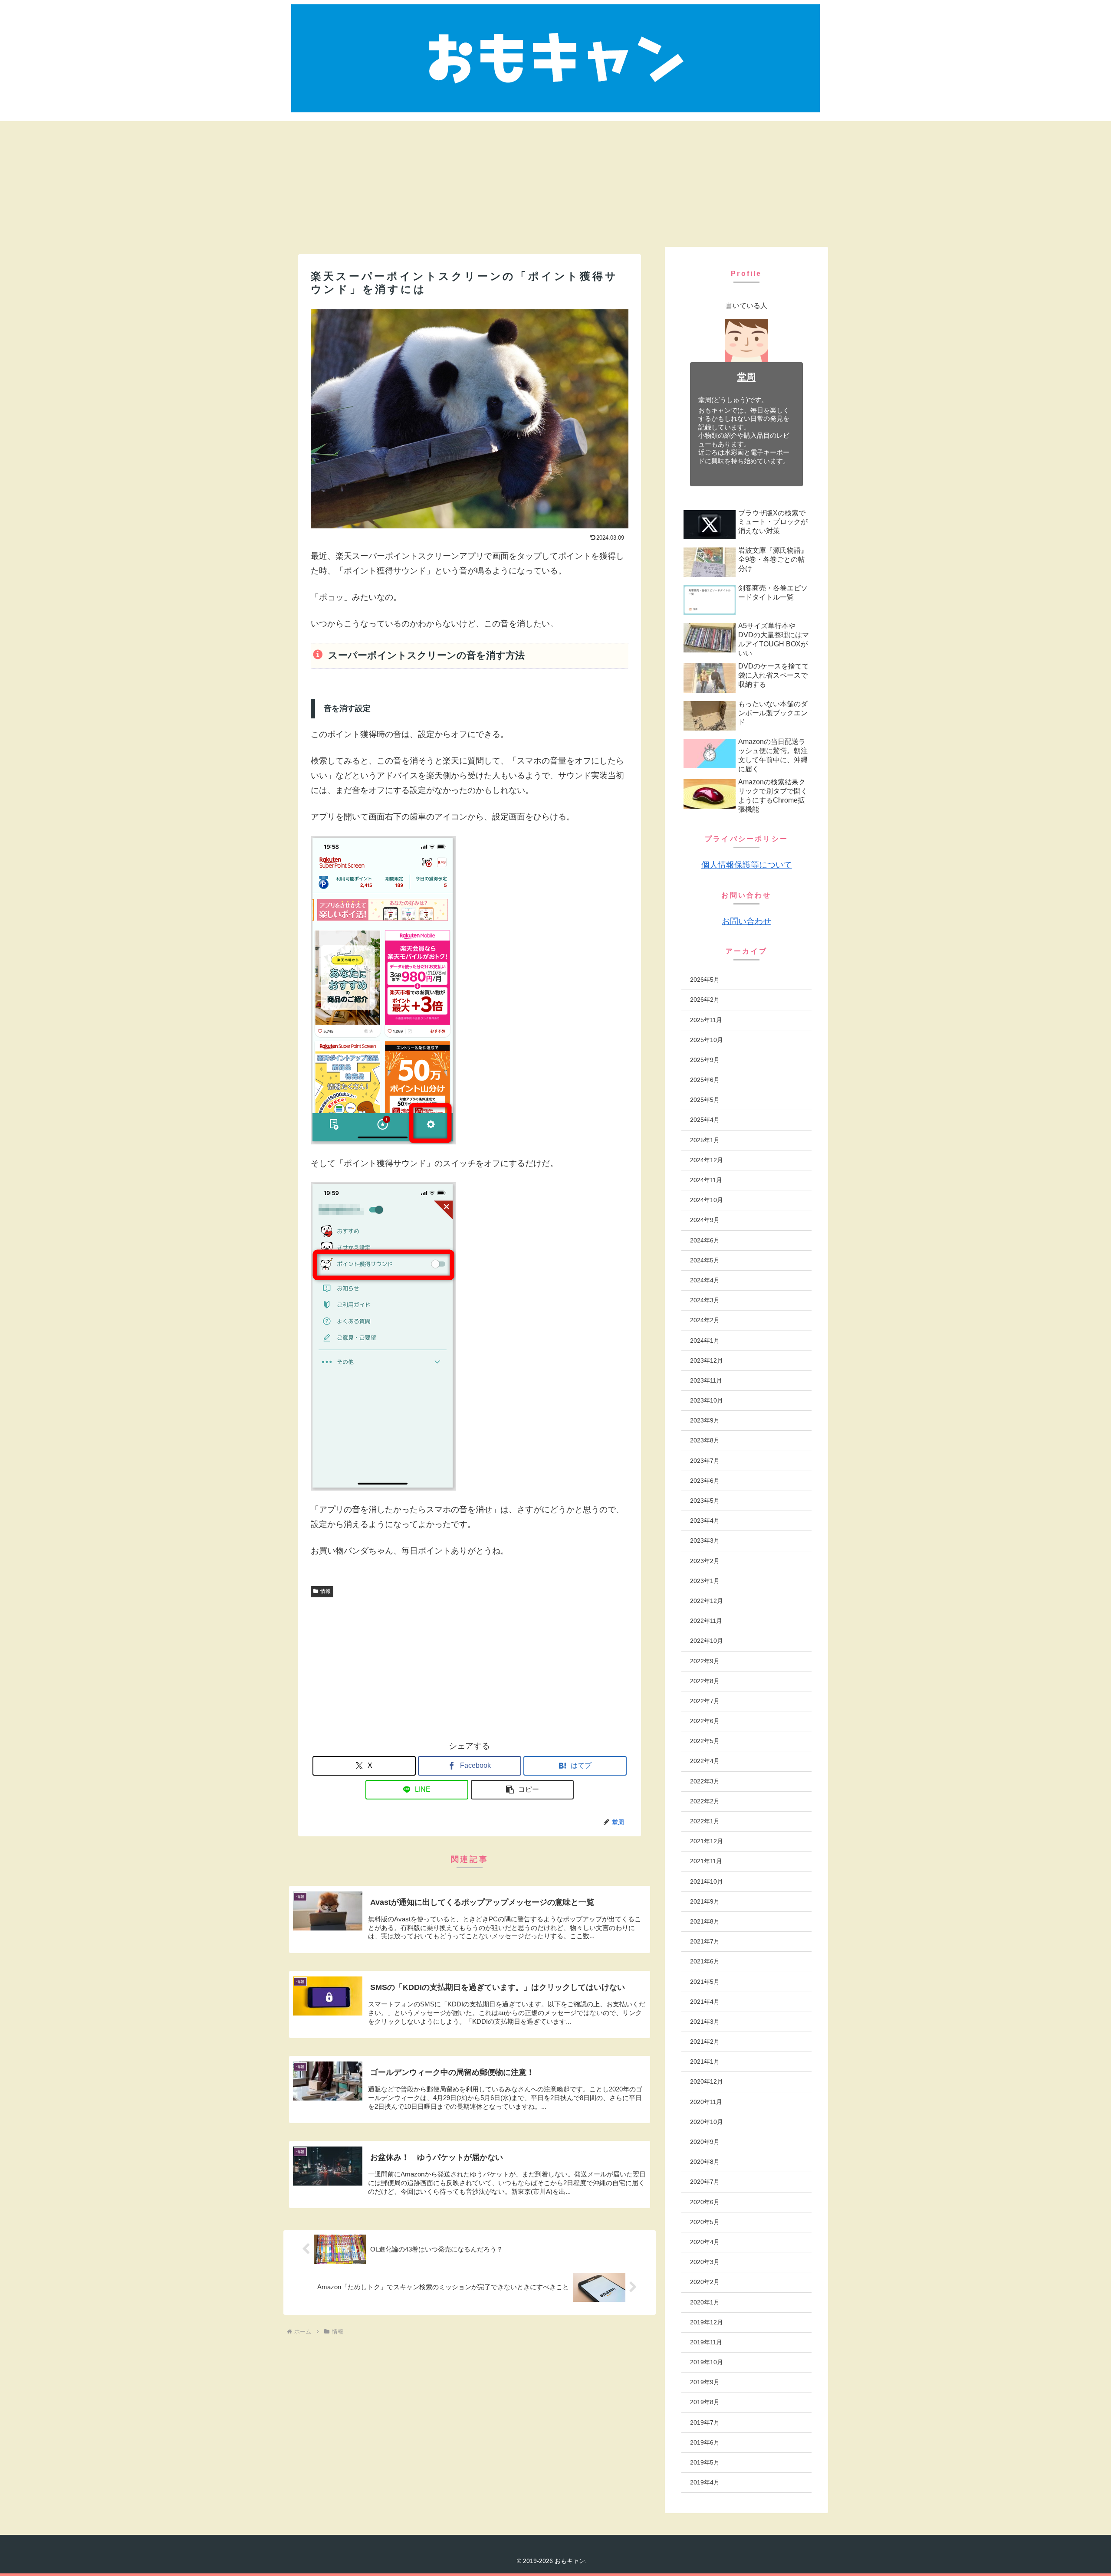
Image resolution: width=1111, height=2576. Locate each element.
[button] (523, 1790)
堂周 (746, 377)
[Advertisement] (555, 182)
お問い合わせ (746, 921)
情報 (325, 1591)
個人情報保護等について (747, 865)
